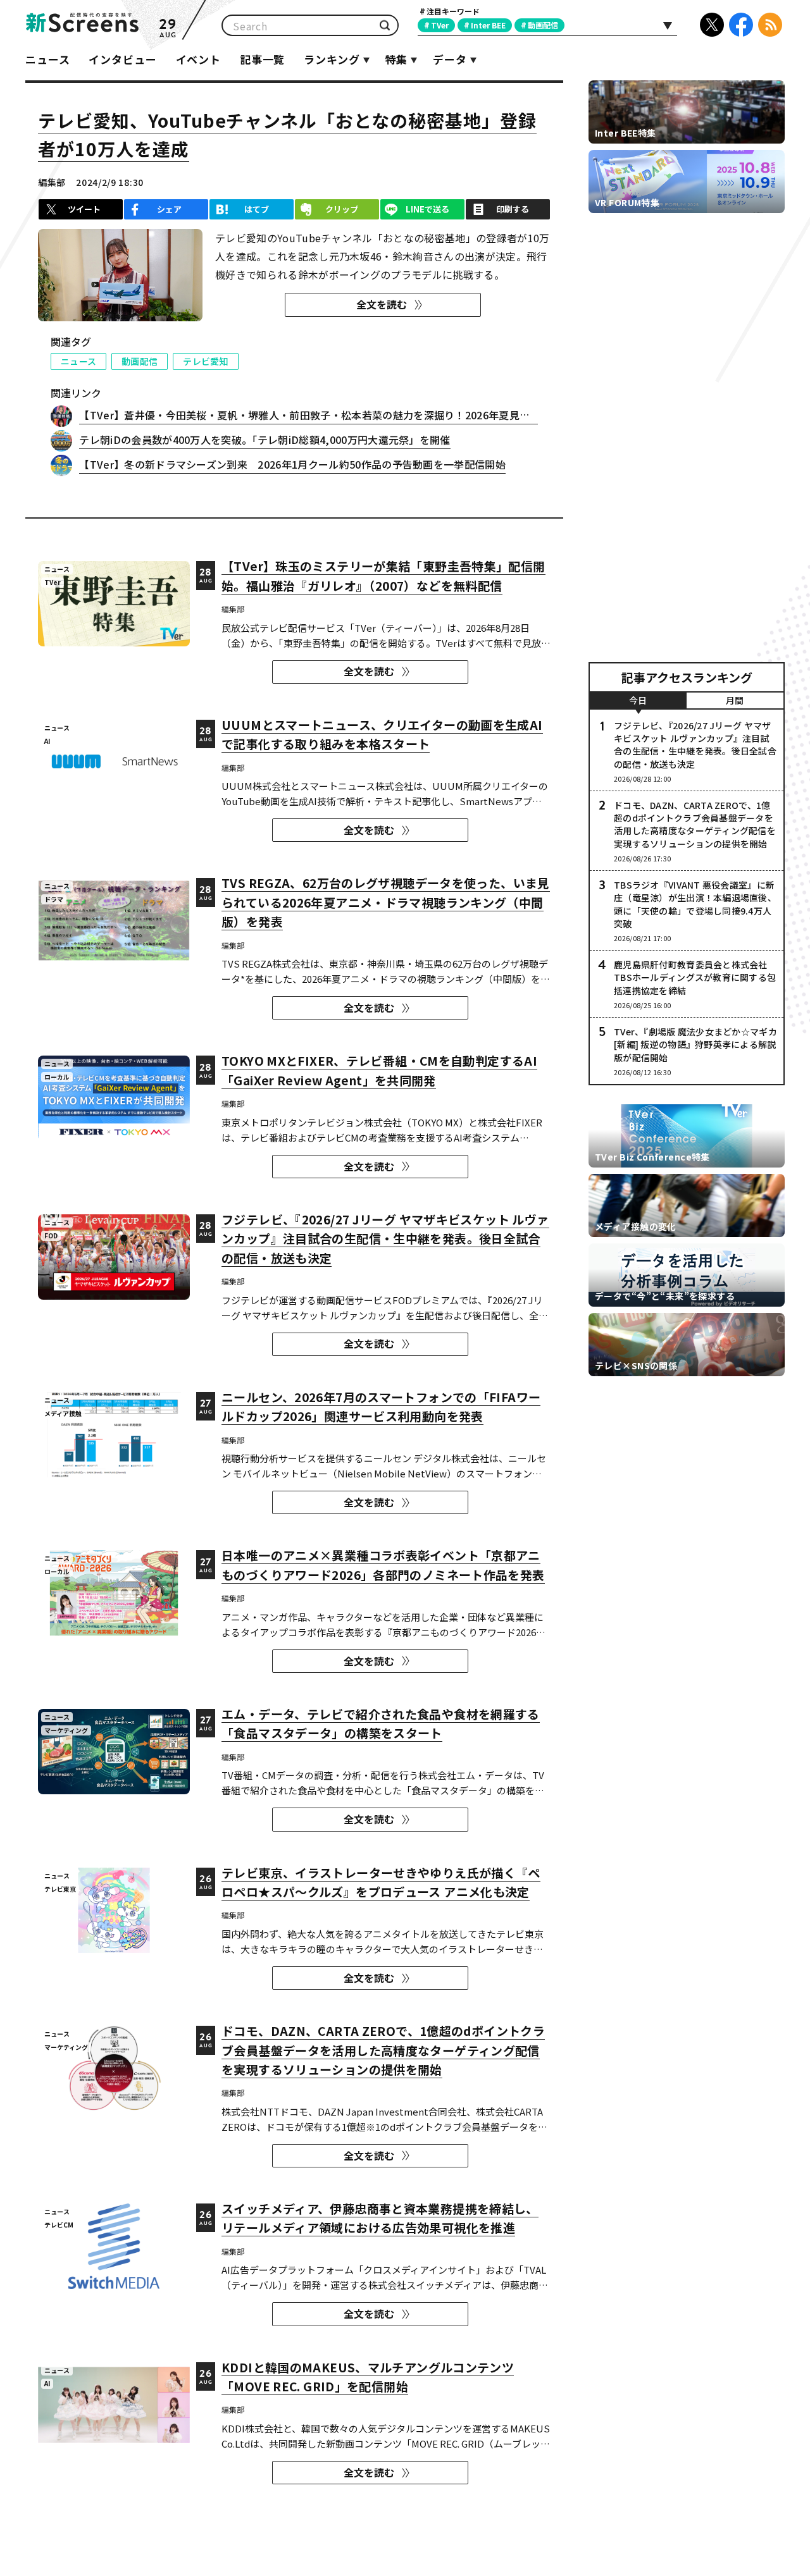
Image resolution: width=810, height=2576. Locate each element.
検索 (385, 26)
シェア (169, 209)
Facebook (741, 25)
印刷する (513, 209)
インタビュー (122, 59)
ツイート (84, 209)
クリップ (342, 209)
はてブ (257, 209)
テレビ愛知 (205, 361)
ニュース (47, 59)
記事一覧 (262, 59)
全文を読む (382, 304)
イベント (198, 59)
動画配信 (543, 25)
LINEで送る (427, 209)
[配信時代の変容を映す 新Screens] (82, 25)
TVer (440, 25)
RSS (770, 25)
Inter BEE (488, 25)
